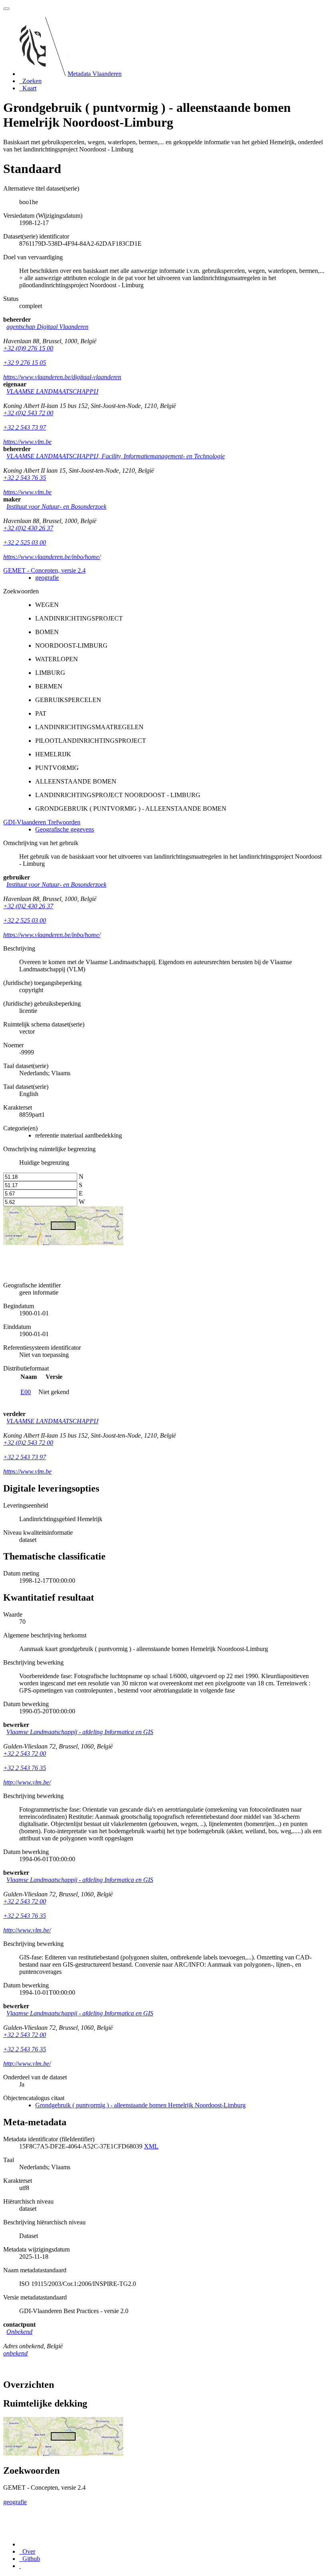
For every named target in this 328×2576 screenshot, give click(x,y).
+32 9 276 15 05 (25, 363)
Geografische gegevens (65, 829)
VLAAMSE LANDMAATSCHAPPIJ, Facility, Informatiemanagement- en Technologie (116, 456)
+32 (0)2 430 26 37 (28, 528)
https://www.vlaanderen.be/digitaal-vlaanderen (62, 377)
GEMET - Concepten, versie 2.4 (44, 570)
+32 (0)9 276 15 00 (28, 348)
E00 (26, 1392)
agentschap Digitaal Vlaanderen (47, 327)
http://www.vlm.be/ (27, 1782)
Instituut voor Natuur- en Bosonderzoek (56, 506)
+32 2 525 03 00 (25, 542)
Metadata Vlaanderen (95, 74)
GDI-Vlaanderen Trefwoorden (42, 822)
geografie (47, 578)
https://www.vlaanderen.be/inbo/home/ (52, 557)
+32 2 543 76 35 (25, 478)
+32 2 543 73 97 (25, 427)
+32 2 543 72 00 (25, 1753)
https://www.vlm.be (27, 442)
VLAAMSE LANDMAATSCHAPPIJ (52, 391)
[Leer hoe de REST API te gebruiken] (20, 2566)
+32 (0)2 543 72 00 (28, 413)
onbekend (15, 2353)
